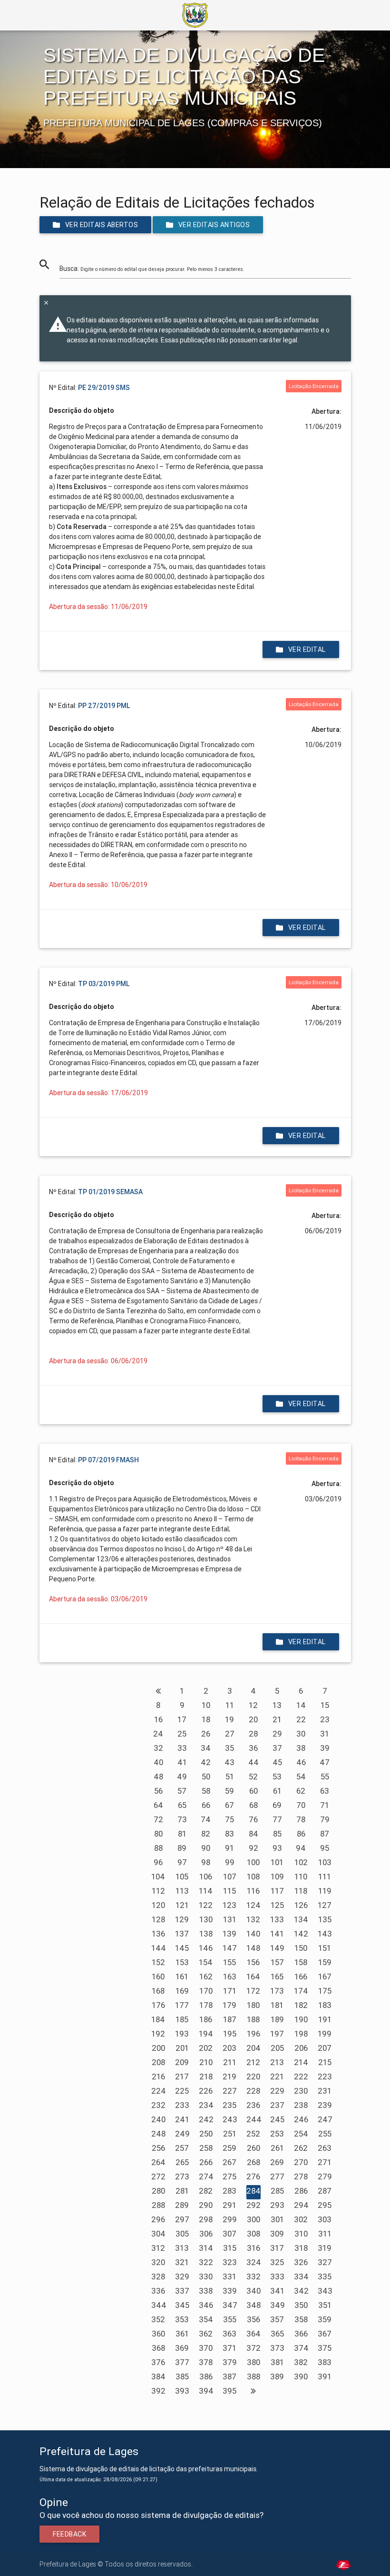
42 (206, 1762)
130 (206, 1919)
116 (253, 1891)
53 (277, 1777)
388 (253, 2376)
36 (253, 1748)
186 (206, 2019)
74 (206, 1819)
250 (206, 2134)
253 (277, 2134)
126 (301, 1905)
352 (158, 2319)
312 (158, 2248)
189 (277, 2019)
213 (277, 2062)
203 (229, 2048)
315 (230, 2248)
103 (325, 1862)
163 (230, 1977)
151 (325, 1948)
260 (253, 2148)
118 (301, 1891)
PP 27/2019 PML (104, 706)
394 (206, 2391)
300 (253, 2219)
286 (301, 2191)
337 (182, 2291)
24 (158, 1734)
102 (301, 1862)
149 (277, 1948)
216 (158, 2077)
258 (206, 2148)
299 (230, 2219)
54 (301, 1777)
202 (206, 2048)
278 (301, 2177)
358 (301, 2319)
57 (182, 1791)
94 (301, 1848)
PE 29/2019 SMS (104, 388)
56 (158, 1791)
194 (206, 2034)
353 (182, 2319)
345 (182, 2305)
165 (277, 1977)
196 (253, 2034)
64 (158, 1805)
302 (301, 2219)
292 (253, 2205)
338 (206, 2291)
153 (182, 1962)
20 (253, 1719)
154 (206, 1962)
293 (277, 2205)
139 (229, 1934)
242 (206, 2119)
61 (277, 1791)
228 (253, 2091)
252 (253, 2134)
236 (253, 2105)
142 (301, 1934)
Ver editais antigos (214, 225)
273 (182, 2177)
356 (253, 2319)
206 (301, 2048)
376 (158, 2362)
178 (206, 2005)
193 (182, 2034)
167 (325, 1977)
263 (325, 2148)
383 (325, 2362)
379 (230, 2362)
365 (277, 2334)
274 (206, 2177)
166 (301, 1977)
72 (158, 1819)
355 (230, 2319)
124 (253, 1905)
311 (325, 2234)
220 (253, 2077)
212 (253, 2062)
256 (158, 2148)
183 (325, 2005)
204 (253, 2048)
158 (301, 1962)
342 (301, 2291)
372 (253, 2348)
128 (158, 1919)
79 (325, 1819)
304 (158, 2234)
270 (301, 2162)
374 (301, 2348)
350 (301, 2305)
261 (277, 2148)
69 (277, 1805)
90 (206, 1848)
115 (229, 1891)
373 (277, 2348)
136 (158, 1934)
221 (277, 2077)
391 (325, 2376)
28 (253, 1734)
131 (230, 1919)
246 (301, 2119)
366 (301, 2334)
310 (301, 2234)
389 (277, 2376)
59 (229, 1791)
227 (230, 2091)
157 (277, 1962)
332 (253, 2276)
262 (301, 2148)
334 (301, 2276)
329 (182, 2276)
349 (278, 2305)
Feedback (69, 2534)
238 (301, 2105)
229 (277, 2091)
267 (229, 2162)
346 (206, 2305)
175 (325, 1991)
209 (182, 2062)
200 (158, 2048)
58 (206, 1791)
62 (301, 1791)
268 (253, 2162)
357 (277, 2319)
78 (301, 1819)
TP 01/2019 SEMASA (110, 1192)
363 (229, 2334)
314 (206, 2248)
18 (206, 1719)
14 (301, 1705)
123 (229, 1905)
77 (277, 1819)
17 (182, 1719)
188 (253, 2019)
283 (229, 2191)
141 (277, 1934)
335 (325, 2276)
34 (206, 1748)
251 (230, 2134)
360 (158, 2334)
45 (277, 1762)
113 (182, 1891)
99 (230, 1862)
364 (253, 2334)
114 (206, 1891)
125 (277, 1905)
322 (206, 2262)
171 (230, 1991)
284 (253, 2191)
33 (182, 1748)
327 (325, 2262)
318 (301, 2248)
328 (158, 2276)
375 (325, 2348)
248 (158, 2134)
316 (253, 2248)
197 (277, 2034)
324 (254, 2262)
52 (253, 1777)
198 (301, 2034)
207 (325, 2048)
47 (325, 1762)
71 (325, 1805)
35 (229, 1748)
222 (301, 2077)
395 (229, 2391)
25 (182, 1734)
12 (253, 1705)
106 (206, 1877)
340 (253, 2291)
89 (182, 1848)
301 (277, 2219)
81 (182, 1834)
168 (158, 1991)
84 (253, 1834)
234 (206, 2105)
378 (206, 2362)
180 (253, 2005)
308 (253, 2234)
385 (182, 2376)
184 (158, 2019)
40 (158, 1762)
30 (301, 1734)
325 (277, 2262)
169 (182, 1991)
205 (277, 2048)
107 (230, 1877)
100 (253, 1862)
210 (206, 2062)
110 (301, 1877)
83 (229, 1834)
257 (182, 2148)
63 (325, 1791)
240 (158, 2119)
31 (325, 1734)
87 (325, 1834)
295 (325, 2205)
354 (206, 2319)
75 (229, 1819)
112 (158, 1891)
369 (182, 2348)
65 (182, 1805)
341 (277, 2291)
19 (229, 1719)
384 (158, 2376)
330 (206, 2276)
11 (230, 1705)
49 (182, 1777)
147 (230, 1948)
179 (229, 2005)
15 (325, 1705)
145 (182, 1948)
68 (253, 1805)
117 (277, 1891)
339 (230, 2291)
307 (229, 2234)
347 (230, 2305)
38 (301, 1748)
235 (229, 2105)
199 (325, 2034)
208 (158, 2062)
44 (253, 1762)
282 (206, 2191)
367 (325, 2334)
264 (158, 2162)
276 (253, 2177)
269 (277, 2162)
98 (206, 1862)
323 (230, 2262)
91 (229, 1848)
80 (158, 1834)
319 (325, 2248)
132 (253, 1919)
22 (301, 1719)
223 (325, 2077)
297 (182, 2219)
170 (206, 1991)
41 (182, 1762)
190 (301, 2019)
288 (158, 2205)
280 (158, 2191)
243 (230, 2119)
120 (158, 1905)
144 (159, 1948)
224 (159, 2091)
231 (325, 2091)
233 (182, 2105)
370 (206, 2348)
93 (277, 1848)
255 (325, 2134)
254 (301, 2134)
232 (158, 2105)
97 (182, 1862)
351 (325, 2305)
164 (253, 1977)
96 (158, 1862)
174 (301, 1991)
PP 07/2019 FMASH (108, 1460)
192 (158, 2034)
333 (277, 2276)
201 (182, 2048)
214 (301, 2062)
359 (325, 2319)
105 (182, 1877)
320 (158, 2262)
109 (277, 1877)
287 (325, 2191)
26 (206, 1734)
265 (182, 2162)
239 (325, 2105)
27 (230, 1734)
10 (206, 1705)
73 (182, 1819)
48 (158, 1777)
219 (229, 2077)
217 (182, 2077)
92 (253, 1848)
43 (229, 1762)
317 (277, 2248)
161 (182, 1977)
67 (229, 1805)
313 (182, 2248)
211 (230, 2062)
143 (325, 1934)
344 (159, 2305)
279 (325, 2177)
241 (182, 2119)
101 (277, 1862)
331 (229, 2276)
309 (277, 2234)
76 (253, 1819)
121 (182, 1905)
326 (301, 2262)
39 (325, 1748)
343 (325, 2291)
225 (182, 2091)
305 (182, 2234)
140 (253, 1934)
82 (206, 1834)
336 (158, 2291)
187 (230, 2019)
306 (206, 2234)
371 (229, 2348)
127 (325, 1905)
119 (325, 1891)
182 (301, 2005)
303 (325, 2219)
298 (206, 2219)
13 (277, 1705)
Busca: (152, 269)
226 (206, 2091)
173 (277, 1991)
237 (277, 2105)
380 (253, 2362)
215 (325, 2062)
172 (253, 1991)
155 (229, 1962)
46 (301, 1762)
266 (206, 2162)
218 (206, 2077)
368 (158, 2348)
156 (253, 1962)
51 (230, 1777)
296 (158, 2219)
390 (301, 2376)
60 (253, 1791)
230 (301, 2091)
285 (277, 2191)
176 (158, 2005)
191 (325, 2019)
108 (253, 1877)
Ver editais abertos (101, 225)
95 (325, 1848)
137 (182, 1934)
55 (325, 1777)
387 (229, 2376)
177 (182, 2005)
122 (206, 1905)
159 (325, 1962)
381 (277, 2362)
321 (182, 2262)
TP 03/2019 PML (104, 984)
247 (325, 2119)
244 (254, 2119)
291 (229, 2205)
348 (253, 2305)
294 (301, 2205)
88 (158, 1848)
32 (158, 1748)
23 (325, 1719)
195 (230, 2034)
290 (206, 2205)
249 (182, 2134)
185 (182, 2019)
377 (182, 2362)
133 (277, 1919)
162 (206, 1977)
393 (182, 2391)
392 (158, 2391)
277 (277, 2177)
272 (158, 2177)
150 (301, 1948)
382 (301, 2362)
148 (253, 1948)
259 (229, 2148)
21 (277, 1719)
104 (158, 1877)
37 (277, 1748)
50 (206, 1777)
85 (277, 1834)
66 (206, 1805)
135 (325, 1919)
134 (301, 1919)
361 (182, 2334)
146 (206, 1948)
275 (229, 2177)
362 (206, 2334)
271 (325, 2162)
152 (158, 1962)
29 (277, 1734)
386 (206, 2376)
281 (182, 2191)
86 (301, 1834)
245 (277, 2119)
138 (206, 1934)
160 (158, 1977)
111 (325, 1877)
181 (277, 2005)
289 (182, 2205)
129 (182, 1919)
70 (301, 1805)
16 (158, 1719)
